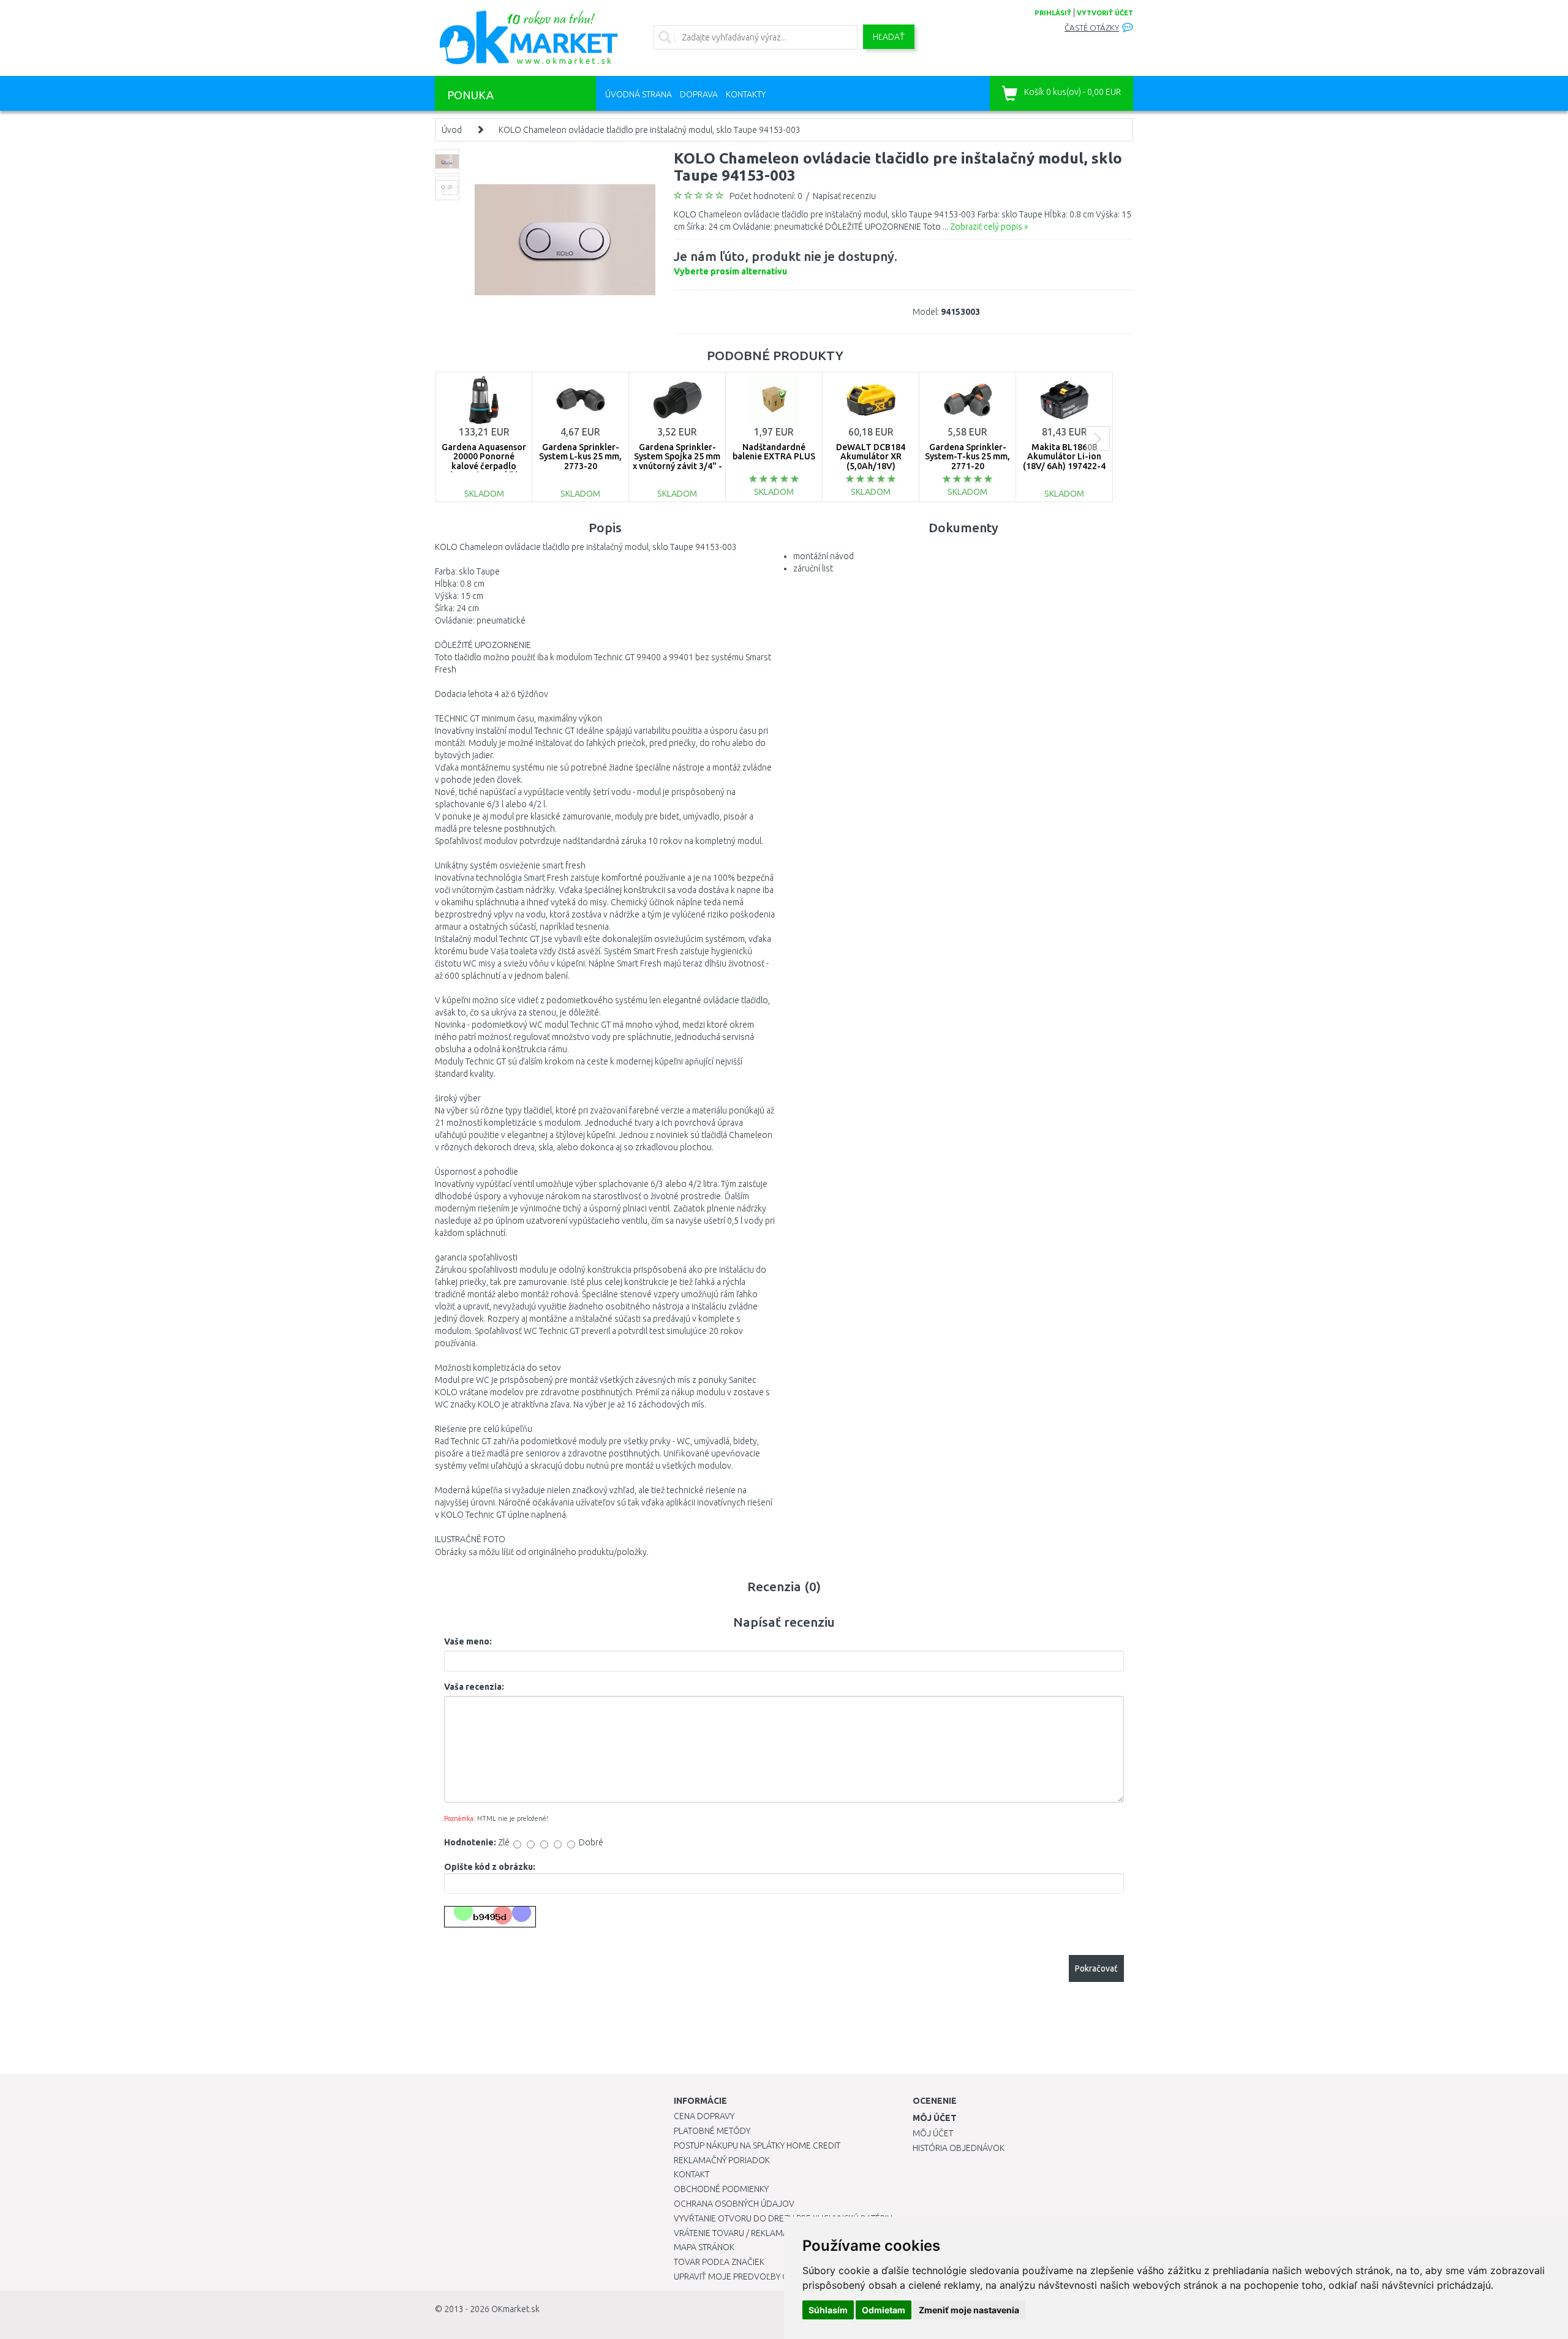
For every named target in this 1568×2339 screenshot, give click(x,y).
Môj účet (933, 2133)
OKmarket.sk (515, 2309)
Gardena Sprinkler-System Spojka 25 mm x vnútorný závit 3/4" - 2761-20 (677, 461)
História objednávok (959, 2148)
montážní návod (824, 556)
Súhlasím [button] (828, 2310)
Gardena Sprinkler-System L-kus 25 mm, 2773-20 (580, 457)
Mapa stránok (704, 2247)
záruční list (813, 568)
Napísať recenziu (844, 196)
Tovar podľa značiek (719, 2262)
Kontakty (746, 94)
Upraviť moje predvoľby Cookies (745, 2277)
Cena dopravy (704, 2116)
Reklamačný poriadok (722, 2160)
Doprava (699, 94)
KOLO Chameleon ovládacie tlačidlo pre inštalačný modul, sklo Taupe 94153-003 (650, 130)
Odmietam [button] (884, 2310)
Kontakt (692, 2174)
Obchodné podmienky (721, 2189)
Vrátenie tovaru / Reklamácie (737, 2233)
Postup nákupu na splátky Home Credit (757, 2145)
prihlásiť (1053, 13)
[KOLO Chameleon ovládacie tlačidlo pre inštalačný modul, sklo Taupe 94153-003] (565, 239)
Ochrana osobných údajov (734, 2204)
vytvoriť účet (1105, 13)
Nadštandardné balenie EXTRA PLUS (774, 452)
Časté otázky (1092, 28)
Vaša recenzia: (474, 1687)
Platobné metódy (712, 2131)
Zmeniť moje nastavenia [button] (969, 2310)
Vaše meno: (468, 1641)
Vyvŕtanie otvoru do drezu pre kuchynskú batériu (783, 2218)
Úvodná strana (639, 94)
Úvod (452, 130)
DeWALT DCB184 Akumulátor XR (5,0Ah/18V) (871, 457)
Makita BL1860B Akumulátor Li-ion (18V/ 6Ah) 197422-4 (1064, 457)
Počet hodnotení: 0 (766, 196)
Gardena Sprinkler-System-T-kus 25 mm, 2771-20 (967, 457)
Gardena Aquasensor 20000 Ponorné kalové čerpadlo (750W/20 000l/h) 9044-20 (484, 466)
